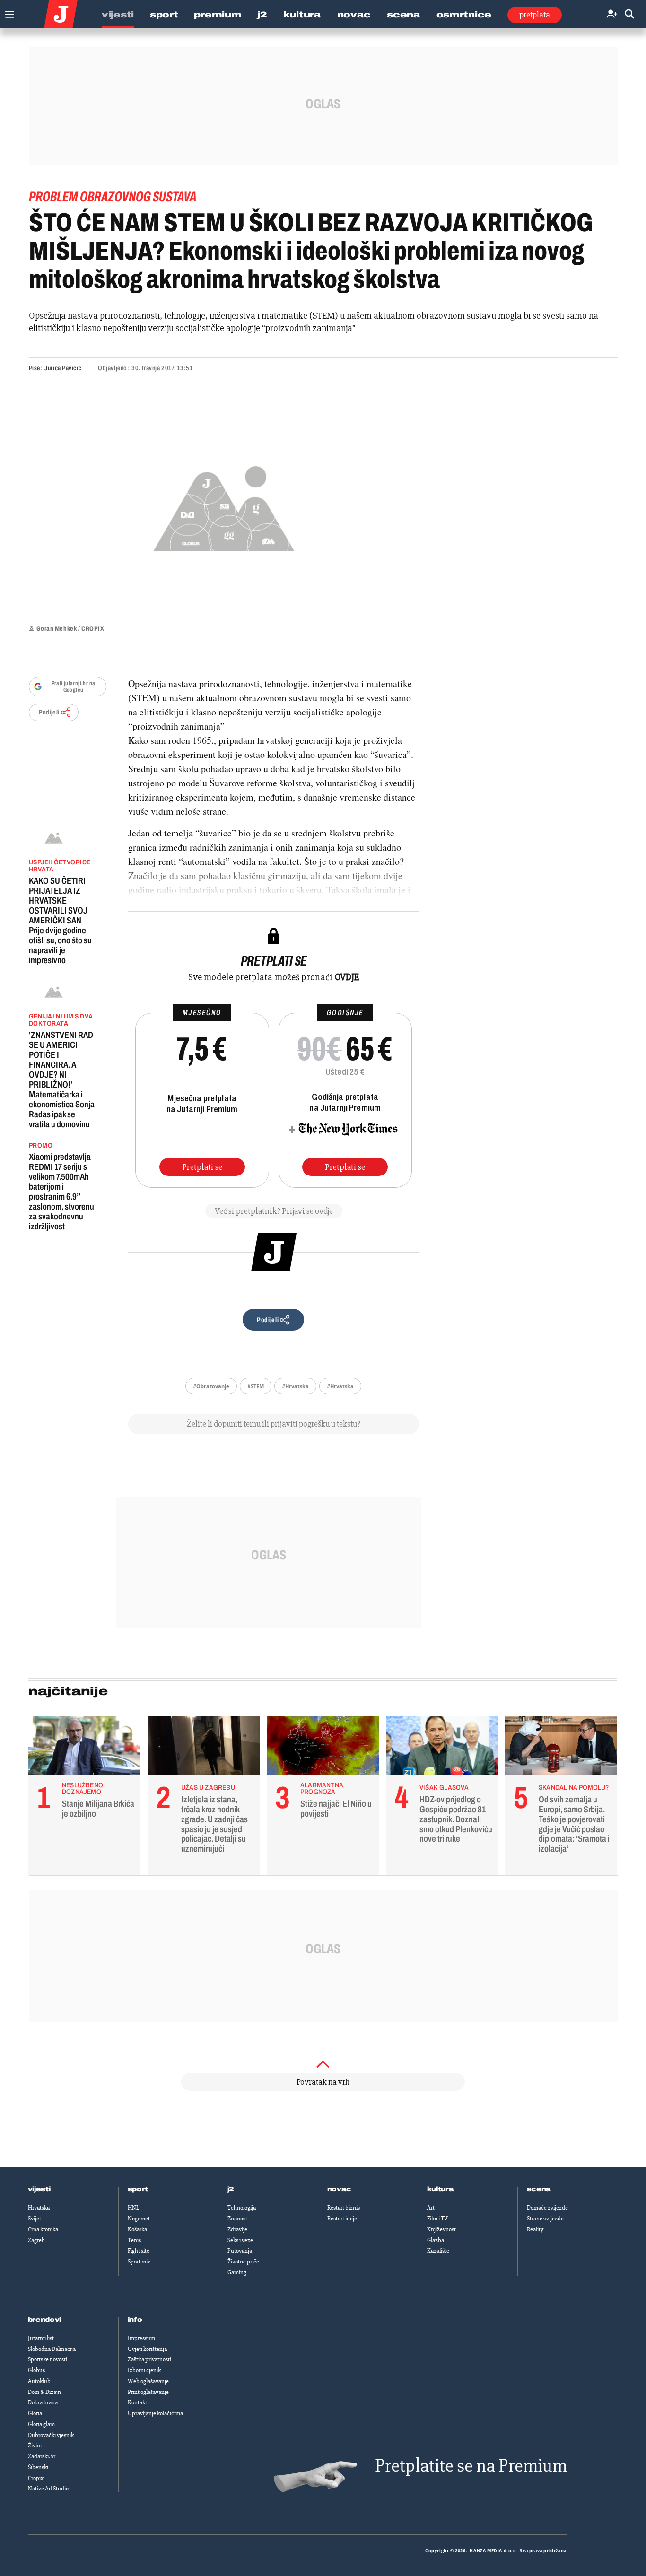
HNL (133, 2208)
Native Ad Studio (48, 2489)
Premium (218, 15)
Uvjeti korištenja (147, 2349)
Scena (404, 15)
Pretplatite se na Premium (471, 2466)
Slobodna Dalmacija (52, 2349)
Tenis (134, 2240)
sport (138, 2189)
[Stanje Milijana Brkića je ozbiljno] (84, 1748)
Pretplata (535, 15)
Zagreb (36, 2240)
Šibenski (38, 2467)
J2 (262, 15)
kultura (441, 2189)
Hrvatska (39, 2208)
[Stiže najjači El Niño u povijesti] (323, 1748)
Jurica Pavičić (63, 368)
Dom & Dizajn (44, 2392)
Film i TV (437, 2219)
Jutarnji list (41, 2338)
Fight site (139, 2251)
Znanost (237, 2219)
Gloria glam (41, 2424)
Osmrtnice (464, 15)
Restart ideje (342, 2219)
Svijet (35, 2219)
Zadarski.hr (42, 2456)
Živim (35, 2445)
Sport (164, 15)
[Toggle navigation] (7, 12)
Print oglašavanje (148, 2392)
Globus (36, 2370)
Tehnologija (242, 2208)
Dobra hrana (43, 2402)
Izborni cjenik (144, 2370)
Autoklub (39, 2381)
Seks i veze (240, 2240)
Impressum (141, 2338)
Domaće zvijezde (547, 2208)
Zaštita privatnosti (149, 2359)
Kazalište (438, 2251)
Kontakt (137, 2402)
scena (539, 2189)
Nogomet (139, 2219)
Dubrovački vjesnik (51, 2435)
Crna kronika (43, 2229)
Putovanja (240, 2251)
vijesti (39, 2189)
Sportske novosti (48, 2359)
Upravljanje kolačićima (155, 2413)
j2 (231, 2189)
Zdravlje (237, 2229)
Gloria (35, 2413)
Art (431, 2208)
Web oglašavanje (148, 2381)
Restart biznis (344, 2208)
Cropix (36, 2478)
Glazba (436, 2240)
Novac (354, 15)
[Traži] (629, 14)
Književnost (441, 2229)
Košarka (137, 2229)
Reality (535, 2229)
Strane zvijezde (545, 2219)
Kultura (302, 15)
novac (340, 2189)
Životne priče (243, 2262)
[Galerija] (224, 506)
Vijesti (118, 15)
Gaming (237, 2272)
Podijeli (49, 712)
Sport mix (139, 2262)
